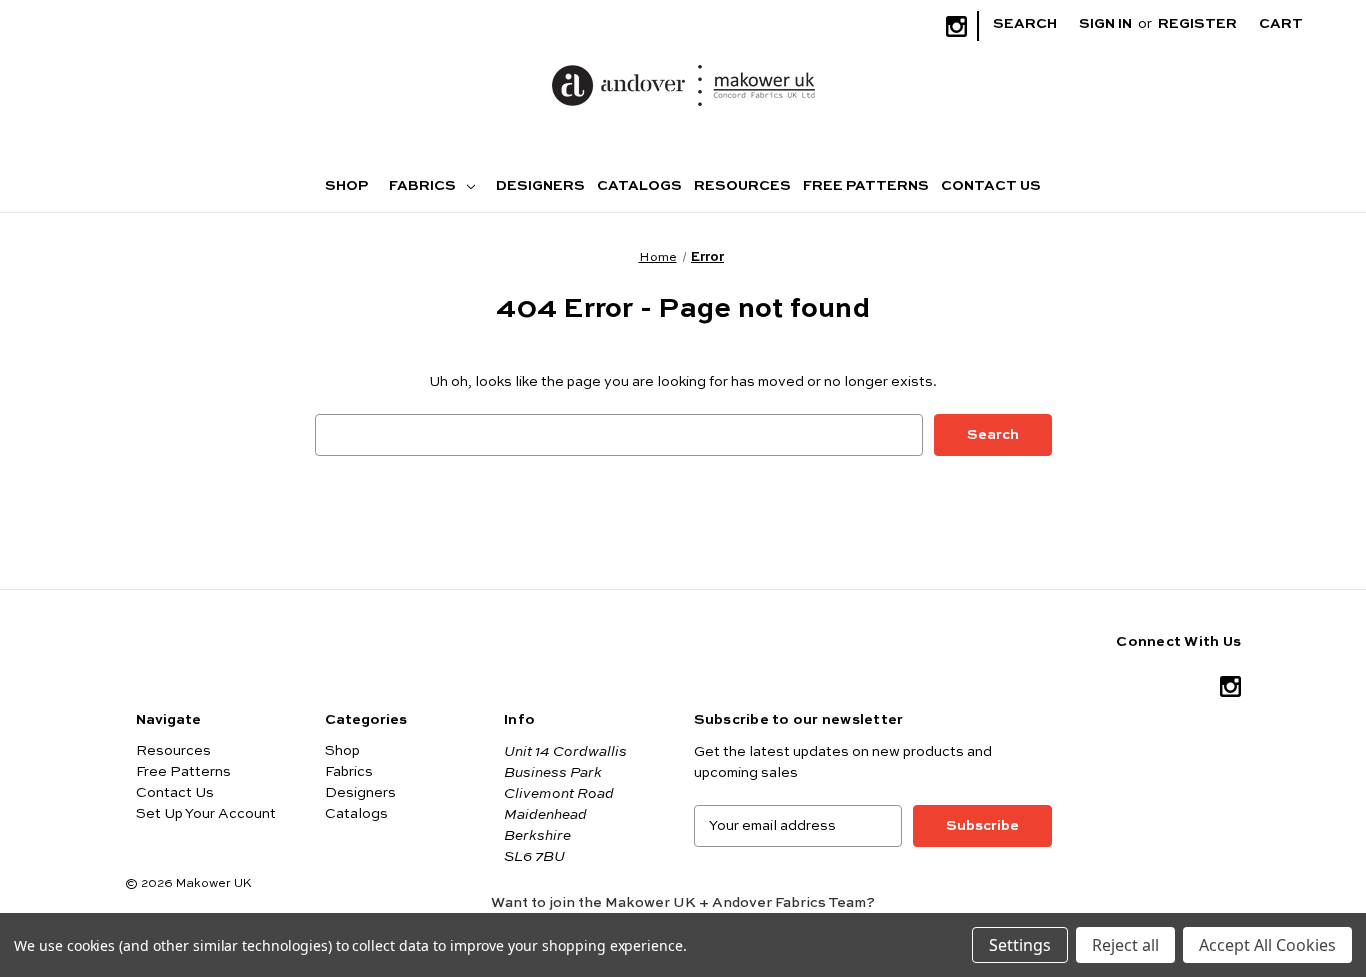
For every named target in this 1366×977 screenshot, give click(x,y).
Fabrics (424, 186)
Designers (540, 186)
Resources (742, 186)
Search (1025, 24)
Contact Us (991, 186)
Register (1197, 24)
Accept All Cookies (1267, 945)
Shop (346, 186)
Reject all (1125, 945)
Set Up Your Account (206, 814)
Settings (1020, 945)
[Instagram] (956, 26)
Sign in (1105, 24)
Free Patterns (866, 186)
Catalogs (639, 186)
